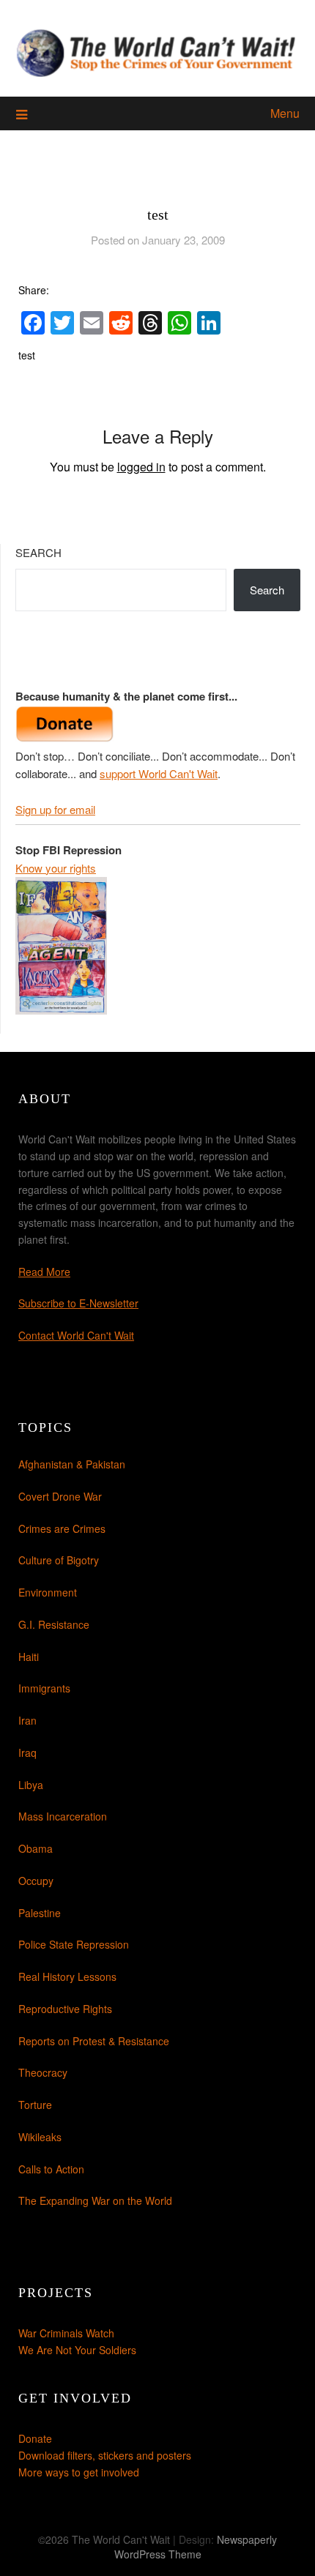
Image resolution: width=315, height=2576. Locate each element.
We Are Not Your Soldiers (77, 2350)
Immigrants (44, 1688)
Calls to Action (51, 2169)
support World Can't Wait (159, 773)
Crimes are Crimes (62, 1528)
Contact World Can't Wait (76, 1335)
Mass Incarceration (63, 1816)
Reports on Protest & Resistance (94, 2041)
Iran (27, 1720)
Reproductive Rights (65, 2009)
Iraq (27, 1752)
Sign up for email (55, 809)
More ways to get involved (79, 2472)
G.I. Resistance (54, 1624)
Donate (35, 2438)
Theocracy (43, 2072)
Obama (36, 1848)
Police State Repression (74, 1944)
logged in (141, 467)
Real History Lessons (67, 1976)
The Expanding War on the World (95, 2200)
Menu (285, 113)
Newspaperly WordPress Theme (196, 2547)
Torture (35, 2105)
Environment (48, 1592)
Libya (31, 1785)
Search (38, 552)
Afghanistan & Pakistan (72, 1464)
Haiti (29, 1657)
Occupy (36, 1881)
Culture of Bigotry (59, 1560)
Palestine (40, 1913)
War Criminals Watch (66, 2333)
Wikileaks (40, 2137)
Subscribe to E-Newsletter (78, 1303)
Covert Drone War (60, 1496)
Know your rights (56, 868)
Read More (44, 1272)
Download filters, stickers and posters (105, 2455)
